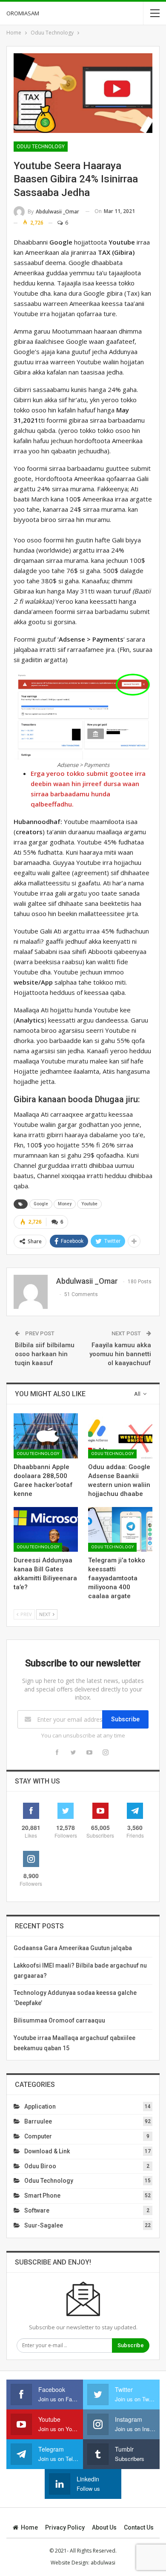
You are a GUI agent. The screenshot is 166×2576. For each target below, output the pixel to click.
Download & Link (47, 2151)
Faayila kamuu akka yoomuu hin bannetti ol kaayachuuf (120, 1354)
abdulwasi (103, 2563)
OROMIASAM (23, 13)
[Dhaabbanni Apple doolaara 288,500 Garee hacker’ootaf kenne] (46, 1436)
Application (40, 2106)
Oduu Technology (41, 147)
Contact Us (139, 2527)
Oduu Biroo (40, 2166)
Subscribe (125, 1719)
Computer (38, 2136)
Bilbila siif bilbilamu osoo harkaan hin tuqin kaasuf (45, 1354)
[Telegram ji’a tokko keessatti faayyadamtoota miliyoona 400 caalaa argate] (120, 1530)
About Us (104, 2527)
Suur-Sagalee (44, 2225)
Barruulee (38, 2121)
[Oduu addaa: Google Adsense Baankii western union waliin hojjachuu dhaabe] (120, 1436)
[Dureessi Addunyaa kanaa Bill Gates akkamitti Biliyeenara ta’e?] (46, 1530)
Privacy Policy (65, 2527)
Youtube (89, 1204)
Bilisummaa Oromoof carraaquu (59, 2020)
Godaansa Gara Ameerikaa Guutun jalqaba (73, 1948)
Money (65, 1204)
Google (41, 1204)
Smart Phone (42, 2196)
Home (29, 2527)
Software (37, 2210)
